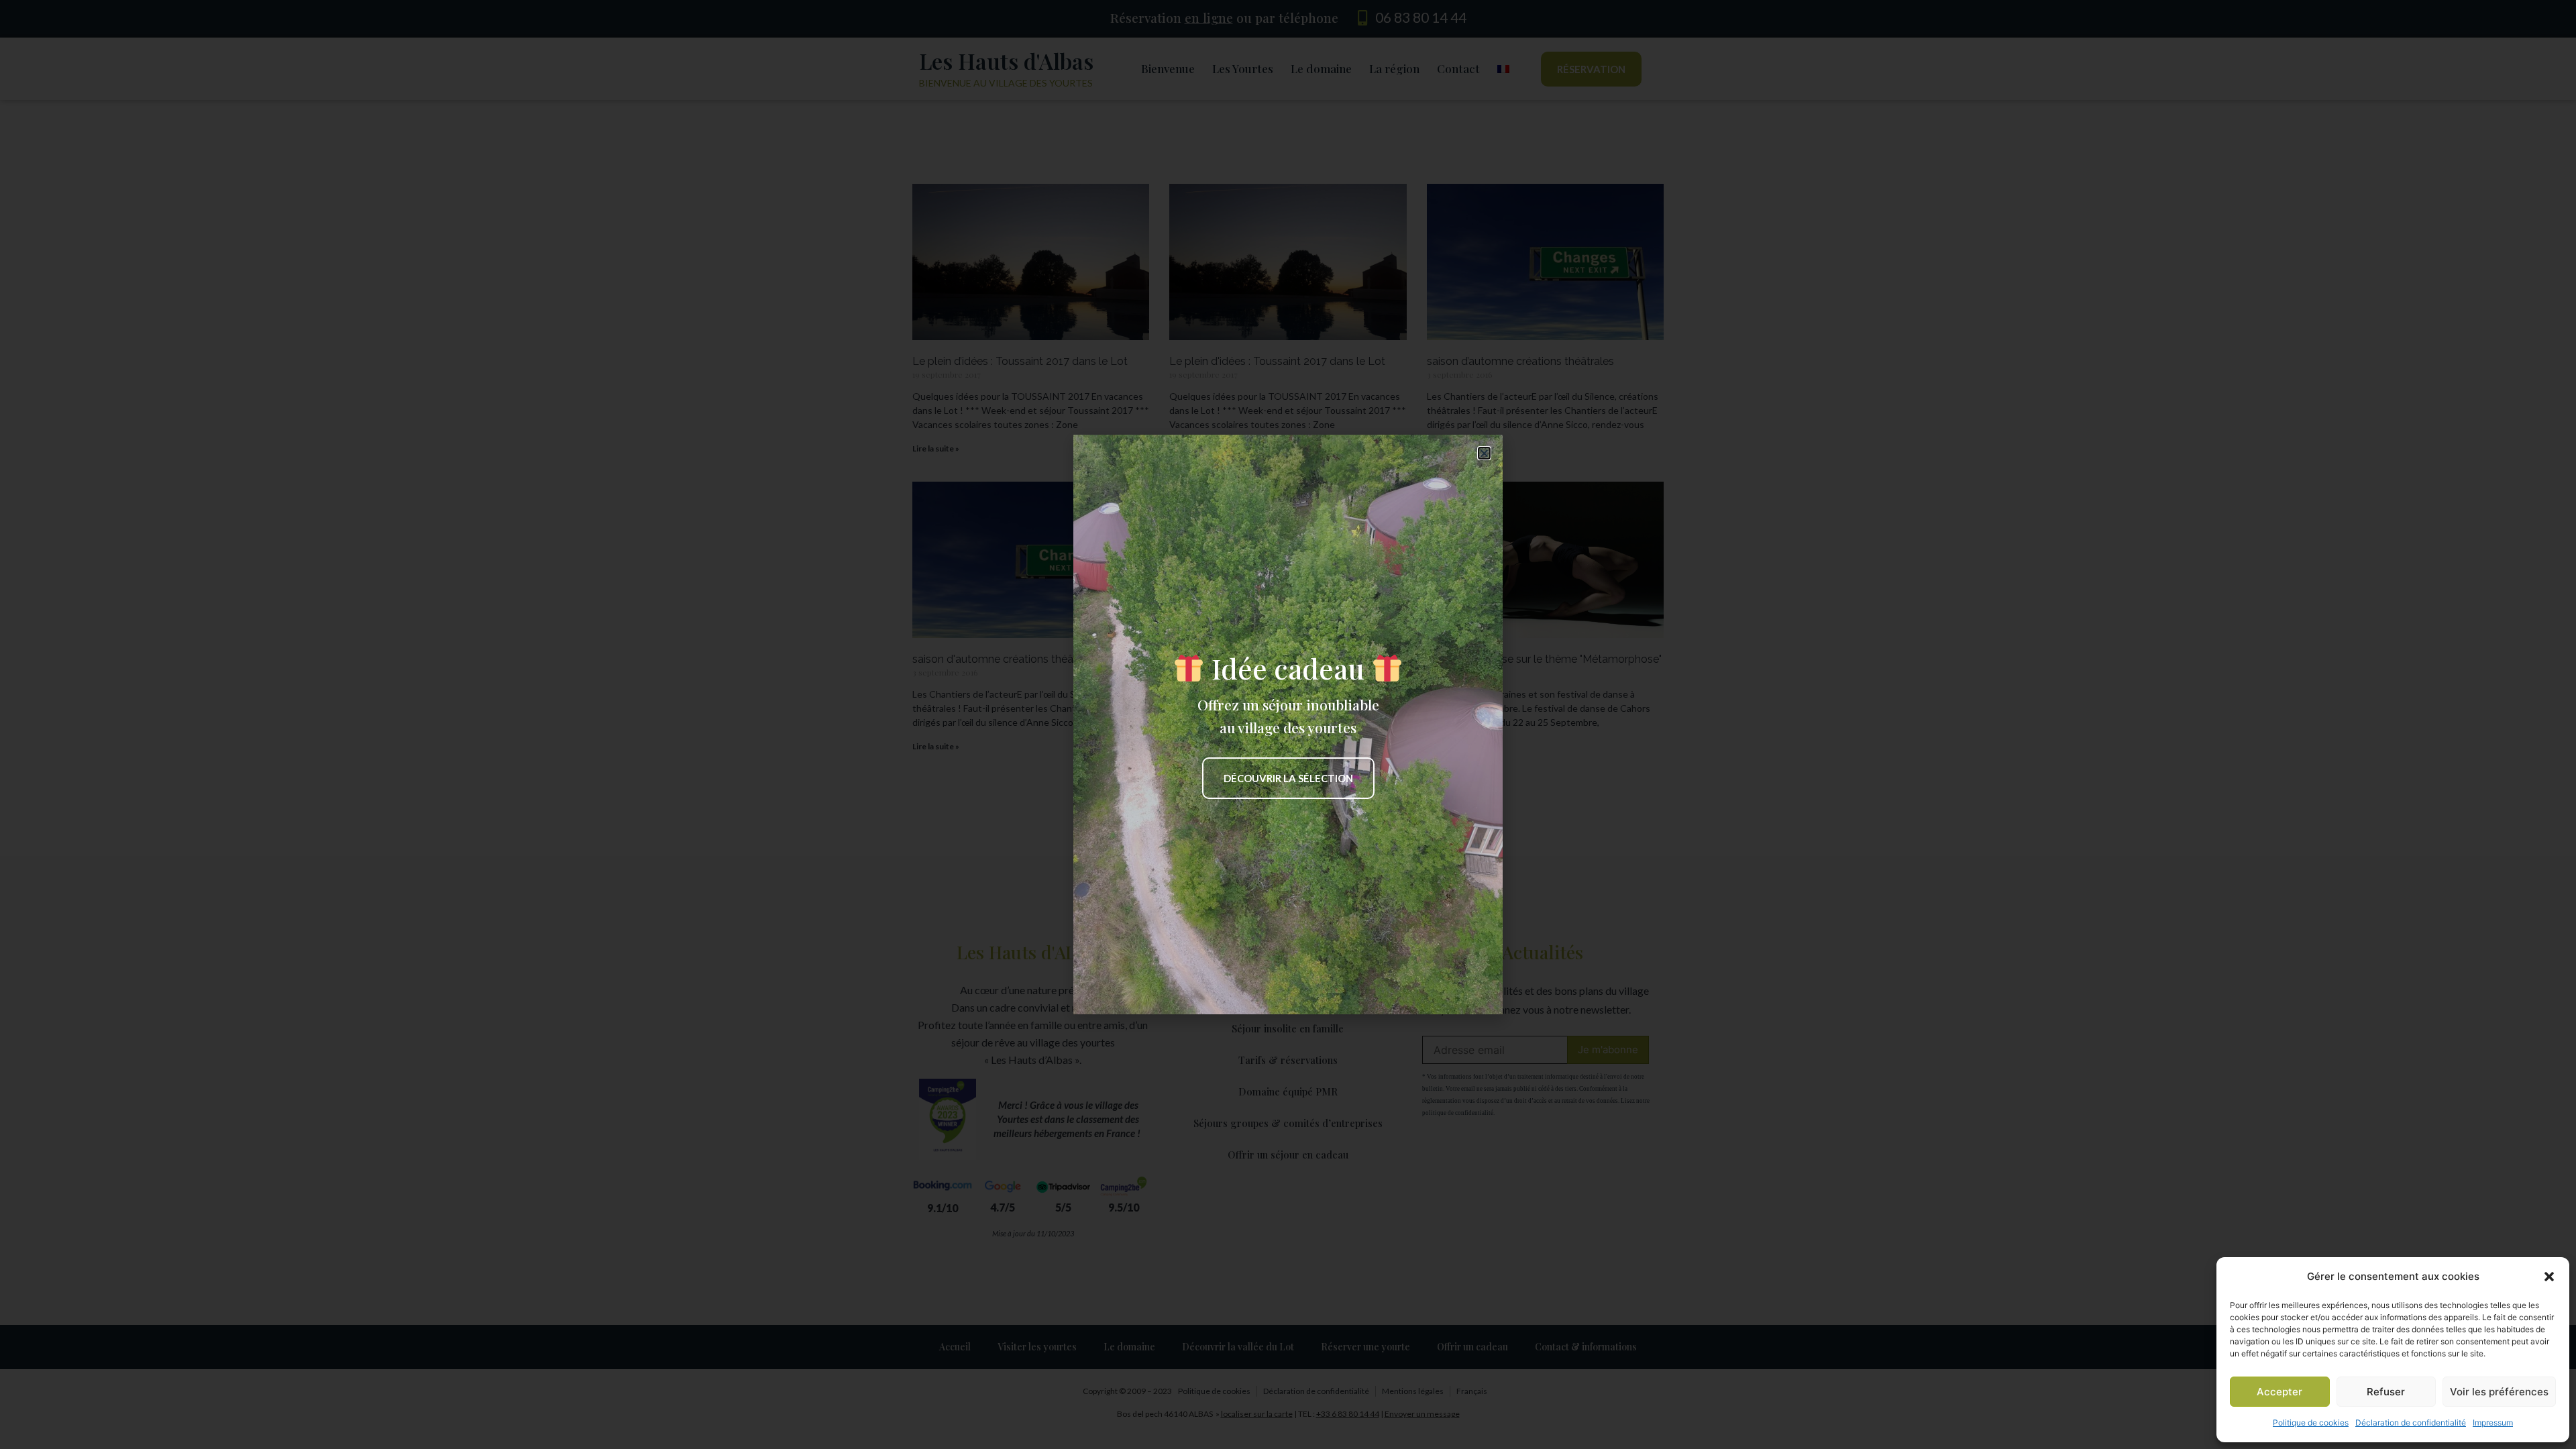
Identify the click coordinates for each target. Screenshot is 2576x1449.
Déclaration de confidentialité (2411, 1423)
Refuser (2386, 1392)
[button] (2549, 1277)
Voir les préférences (2499, 1392)
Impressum (2493, 1423)
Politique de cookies (2311, 1423)
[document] (1288, 724)
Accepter (2279, 1392)
